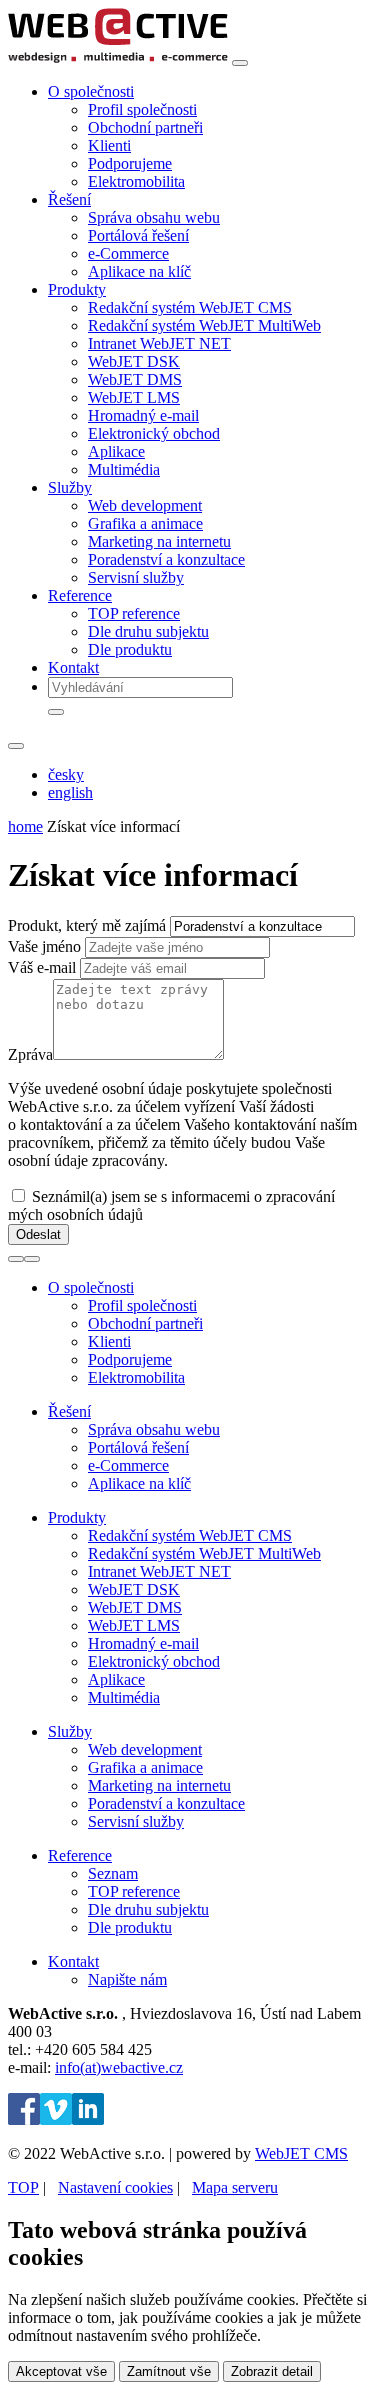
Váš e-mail (42, 967)
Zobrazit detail (272, 2371)
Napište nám (127, 1979)
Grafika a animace (145, 523)
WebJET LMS (134, 397)
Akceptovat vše (61, 2371)
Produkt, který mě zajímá (87, 925)
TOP (23, 2187)
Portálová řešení (138, 235)
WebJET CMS (301, 2153)
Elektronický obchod (154, 433)
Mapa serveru (235, 2187)
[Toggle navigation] (240, 63)
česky (66, 774)
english (70, 792)
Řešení (69, 1411)
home (25, 826)
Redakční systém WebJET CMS (190, 307)
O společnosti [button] (91, 91)
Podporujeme (130, 163)
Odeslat (38, 1234)
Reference (80, 1855)
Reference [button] (80, 595)
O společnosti (91, 1287)
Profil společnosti (142, 109)
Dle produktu (130, 649)
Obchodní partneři (145, 127)
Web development (145, 505)
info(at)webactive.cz (119, 2067)
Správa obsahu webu (154, 217)
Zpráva (30, 1054)
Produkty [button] (77, 289)
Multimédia (124, 469)
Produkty (77, 1517)
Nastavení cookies (115, 2187)
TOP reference (134, 613)
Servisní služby (136, 577)
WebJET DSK (134, 361)
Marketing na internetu (159, 541)
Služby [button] (70, 487)
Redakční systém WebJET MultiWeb (204, 325)
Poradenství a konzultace (166, 559)
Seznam (113, 1873)
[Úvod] (118, 57)
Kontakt (73, 667)
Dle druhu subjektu (148, 631)
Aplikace (116, 451)
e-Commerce (128, 253)
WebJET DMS (135, 379)
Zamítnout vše (169, 2371)
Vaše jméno (44, 946)
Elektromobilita (136, 181)
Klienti (109, 145)
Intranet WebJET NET (159, 343)
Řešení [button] (69, 199)
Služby (70, 1731)
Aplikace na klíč (139, 271)
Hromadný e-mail (143, 415)
